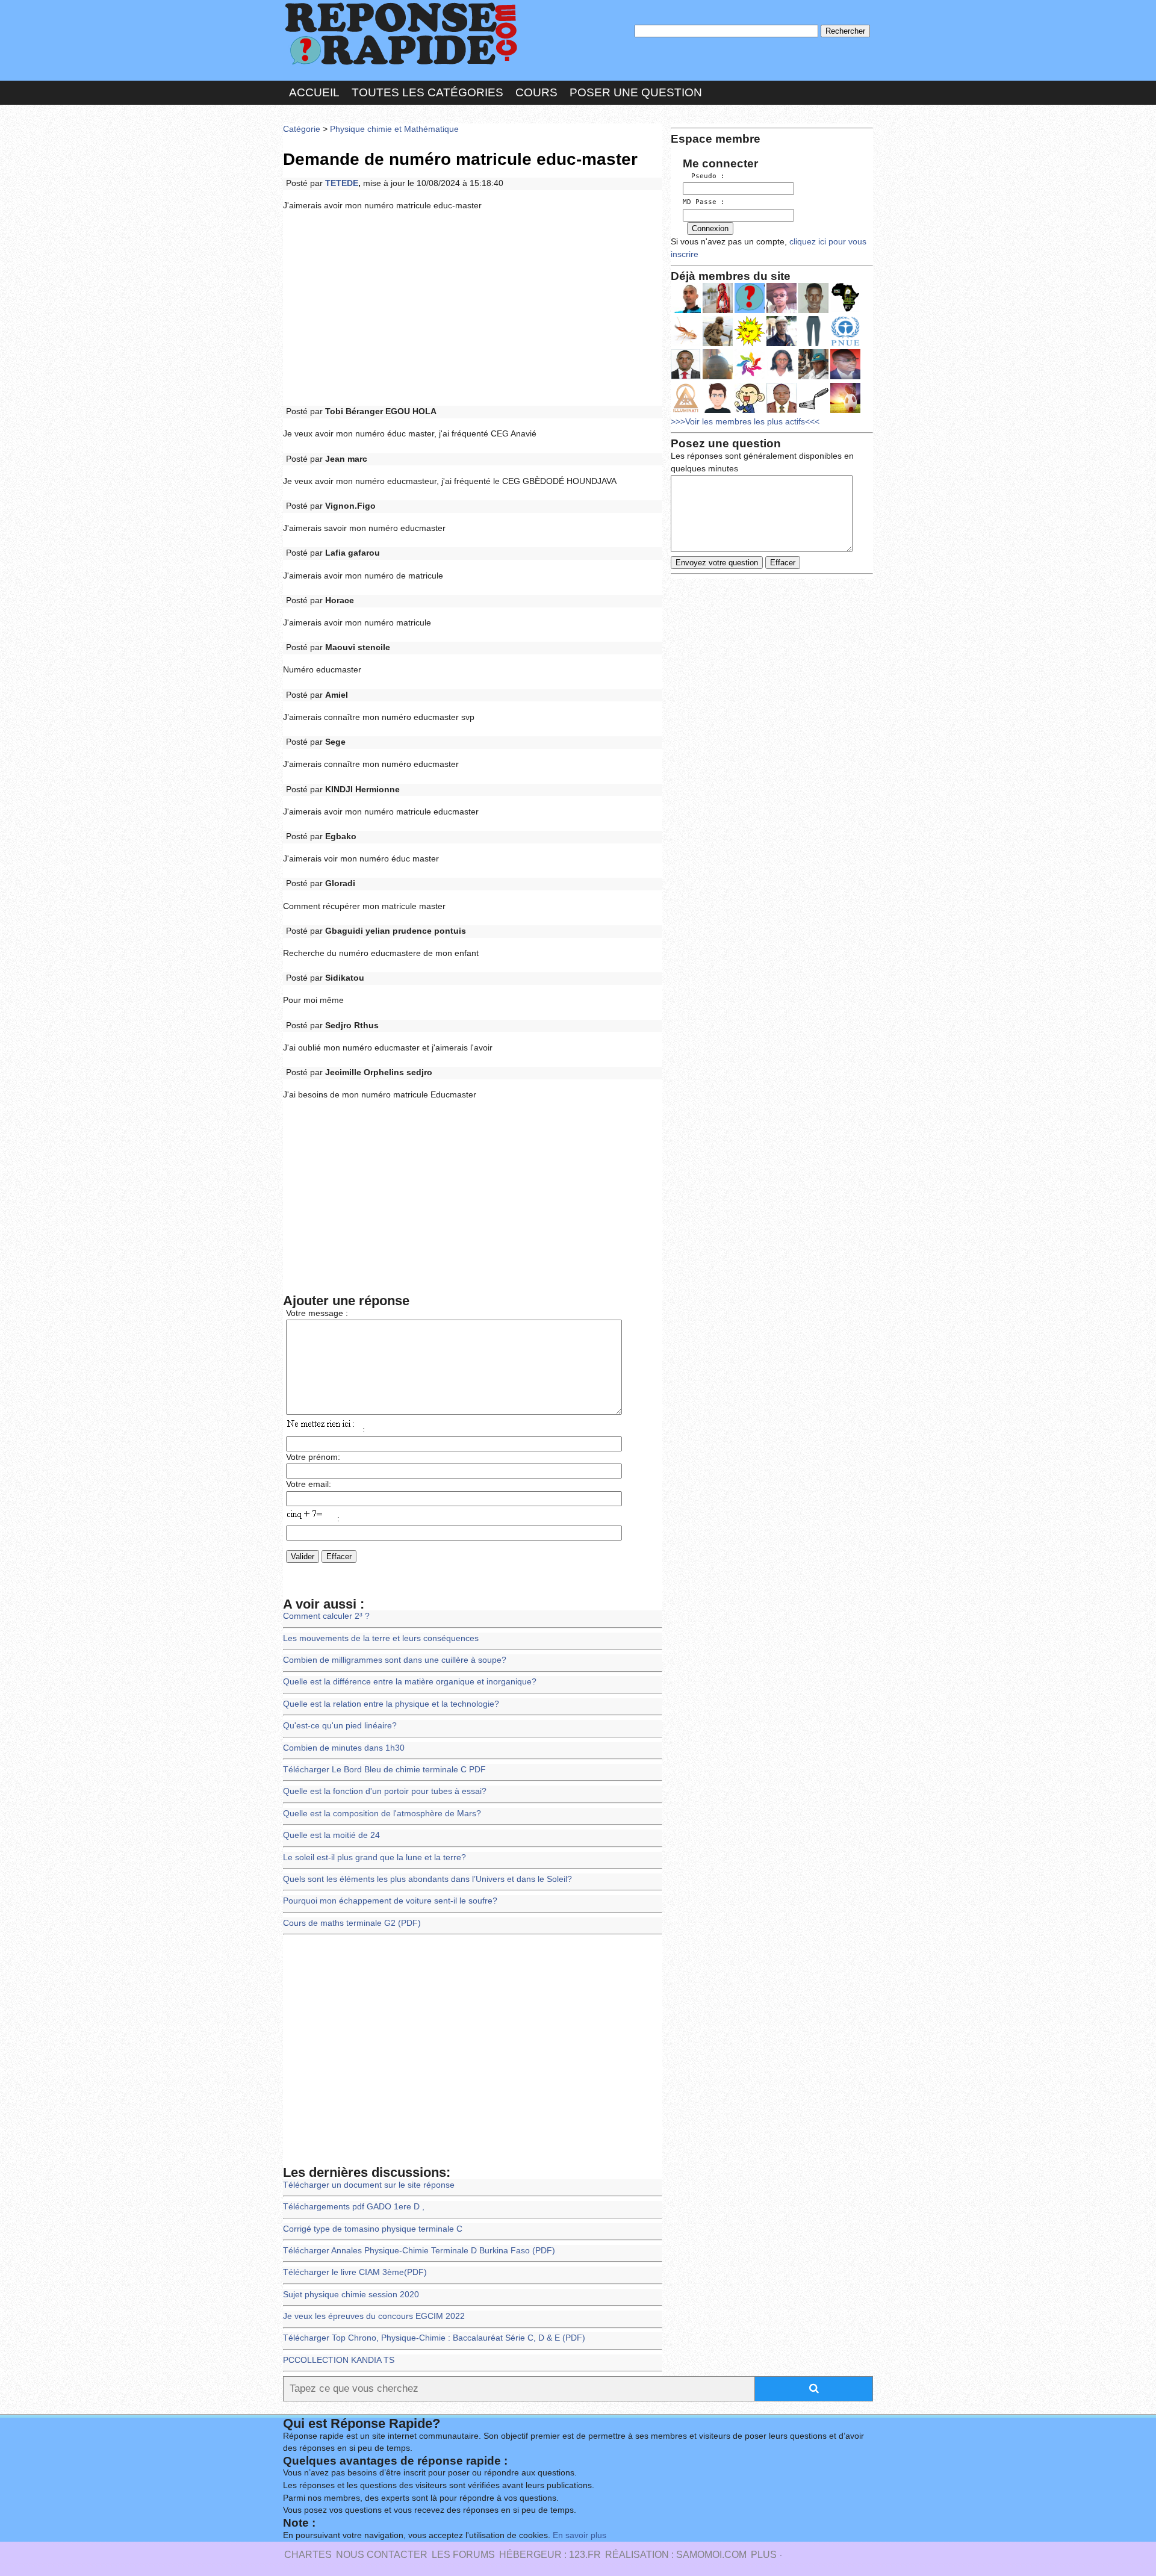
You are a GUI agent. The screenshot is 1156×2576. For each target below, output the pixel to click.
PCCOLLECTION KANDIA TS (339, 2360)
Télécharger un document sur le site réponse (369, 2185)
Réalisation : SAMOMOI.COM (676, 2555)
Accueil (314, 92)
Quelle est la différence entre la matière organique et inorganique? (410, 1682)
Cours (536, 92)
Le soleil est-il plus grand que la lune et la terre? (374, 1858)
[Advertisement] (473, 309)
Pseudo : (704, 176)
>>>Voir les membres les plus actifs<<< (745, 422)
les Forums (463, 2555)
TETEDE (342, 183)
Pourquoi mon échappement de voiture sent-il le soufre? (390, 1901)
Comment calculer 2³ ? (326, 1616)
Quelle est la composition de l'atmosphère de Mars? (382, 1814)
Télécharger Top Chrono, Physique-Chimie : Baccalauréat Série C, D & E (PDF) (434, 2338)
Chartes (308, 2555)
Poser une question (636, 92)
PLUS (764, 2555)
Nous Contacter (382, 2555)
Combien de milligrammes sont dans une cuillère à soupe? (395, 1660)
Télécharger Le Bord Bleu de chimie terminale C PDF (384, 1770)
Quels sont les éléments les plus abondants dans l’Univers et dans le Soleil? (427, 1879)
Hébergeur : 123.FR (550, 2555)
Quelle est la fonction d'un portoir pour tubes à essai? (385, 1791)
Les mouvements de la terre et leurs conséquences (381, 1638)
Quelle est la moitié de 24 (331, 1835)
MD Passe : (704, 202)
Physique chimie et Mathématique (394, 129)
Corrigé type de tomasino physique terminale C (373, 2229)
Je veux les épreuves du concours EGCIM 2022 (374, 2316)
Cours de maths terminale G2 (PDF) (352, 1923)
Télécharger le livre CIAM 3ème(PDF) (355, 2272)
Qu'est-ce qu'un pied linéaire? (340, 1726)
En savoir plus (580, 2535)
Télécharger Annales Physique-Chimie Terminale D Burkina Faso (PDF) (419, 2251)
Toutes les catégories (427, 92)
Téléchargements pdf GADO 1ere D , (354, 2207)
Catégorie (302, 129)
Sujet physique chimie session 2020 (351, 2295)
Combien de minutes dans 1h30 (344, 1748)
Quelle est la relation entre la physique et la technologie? (391, 1704)
